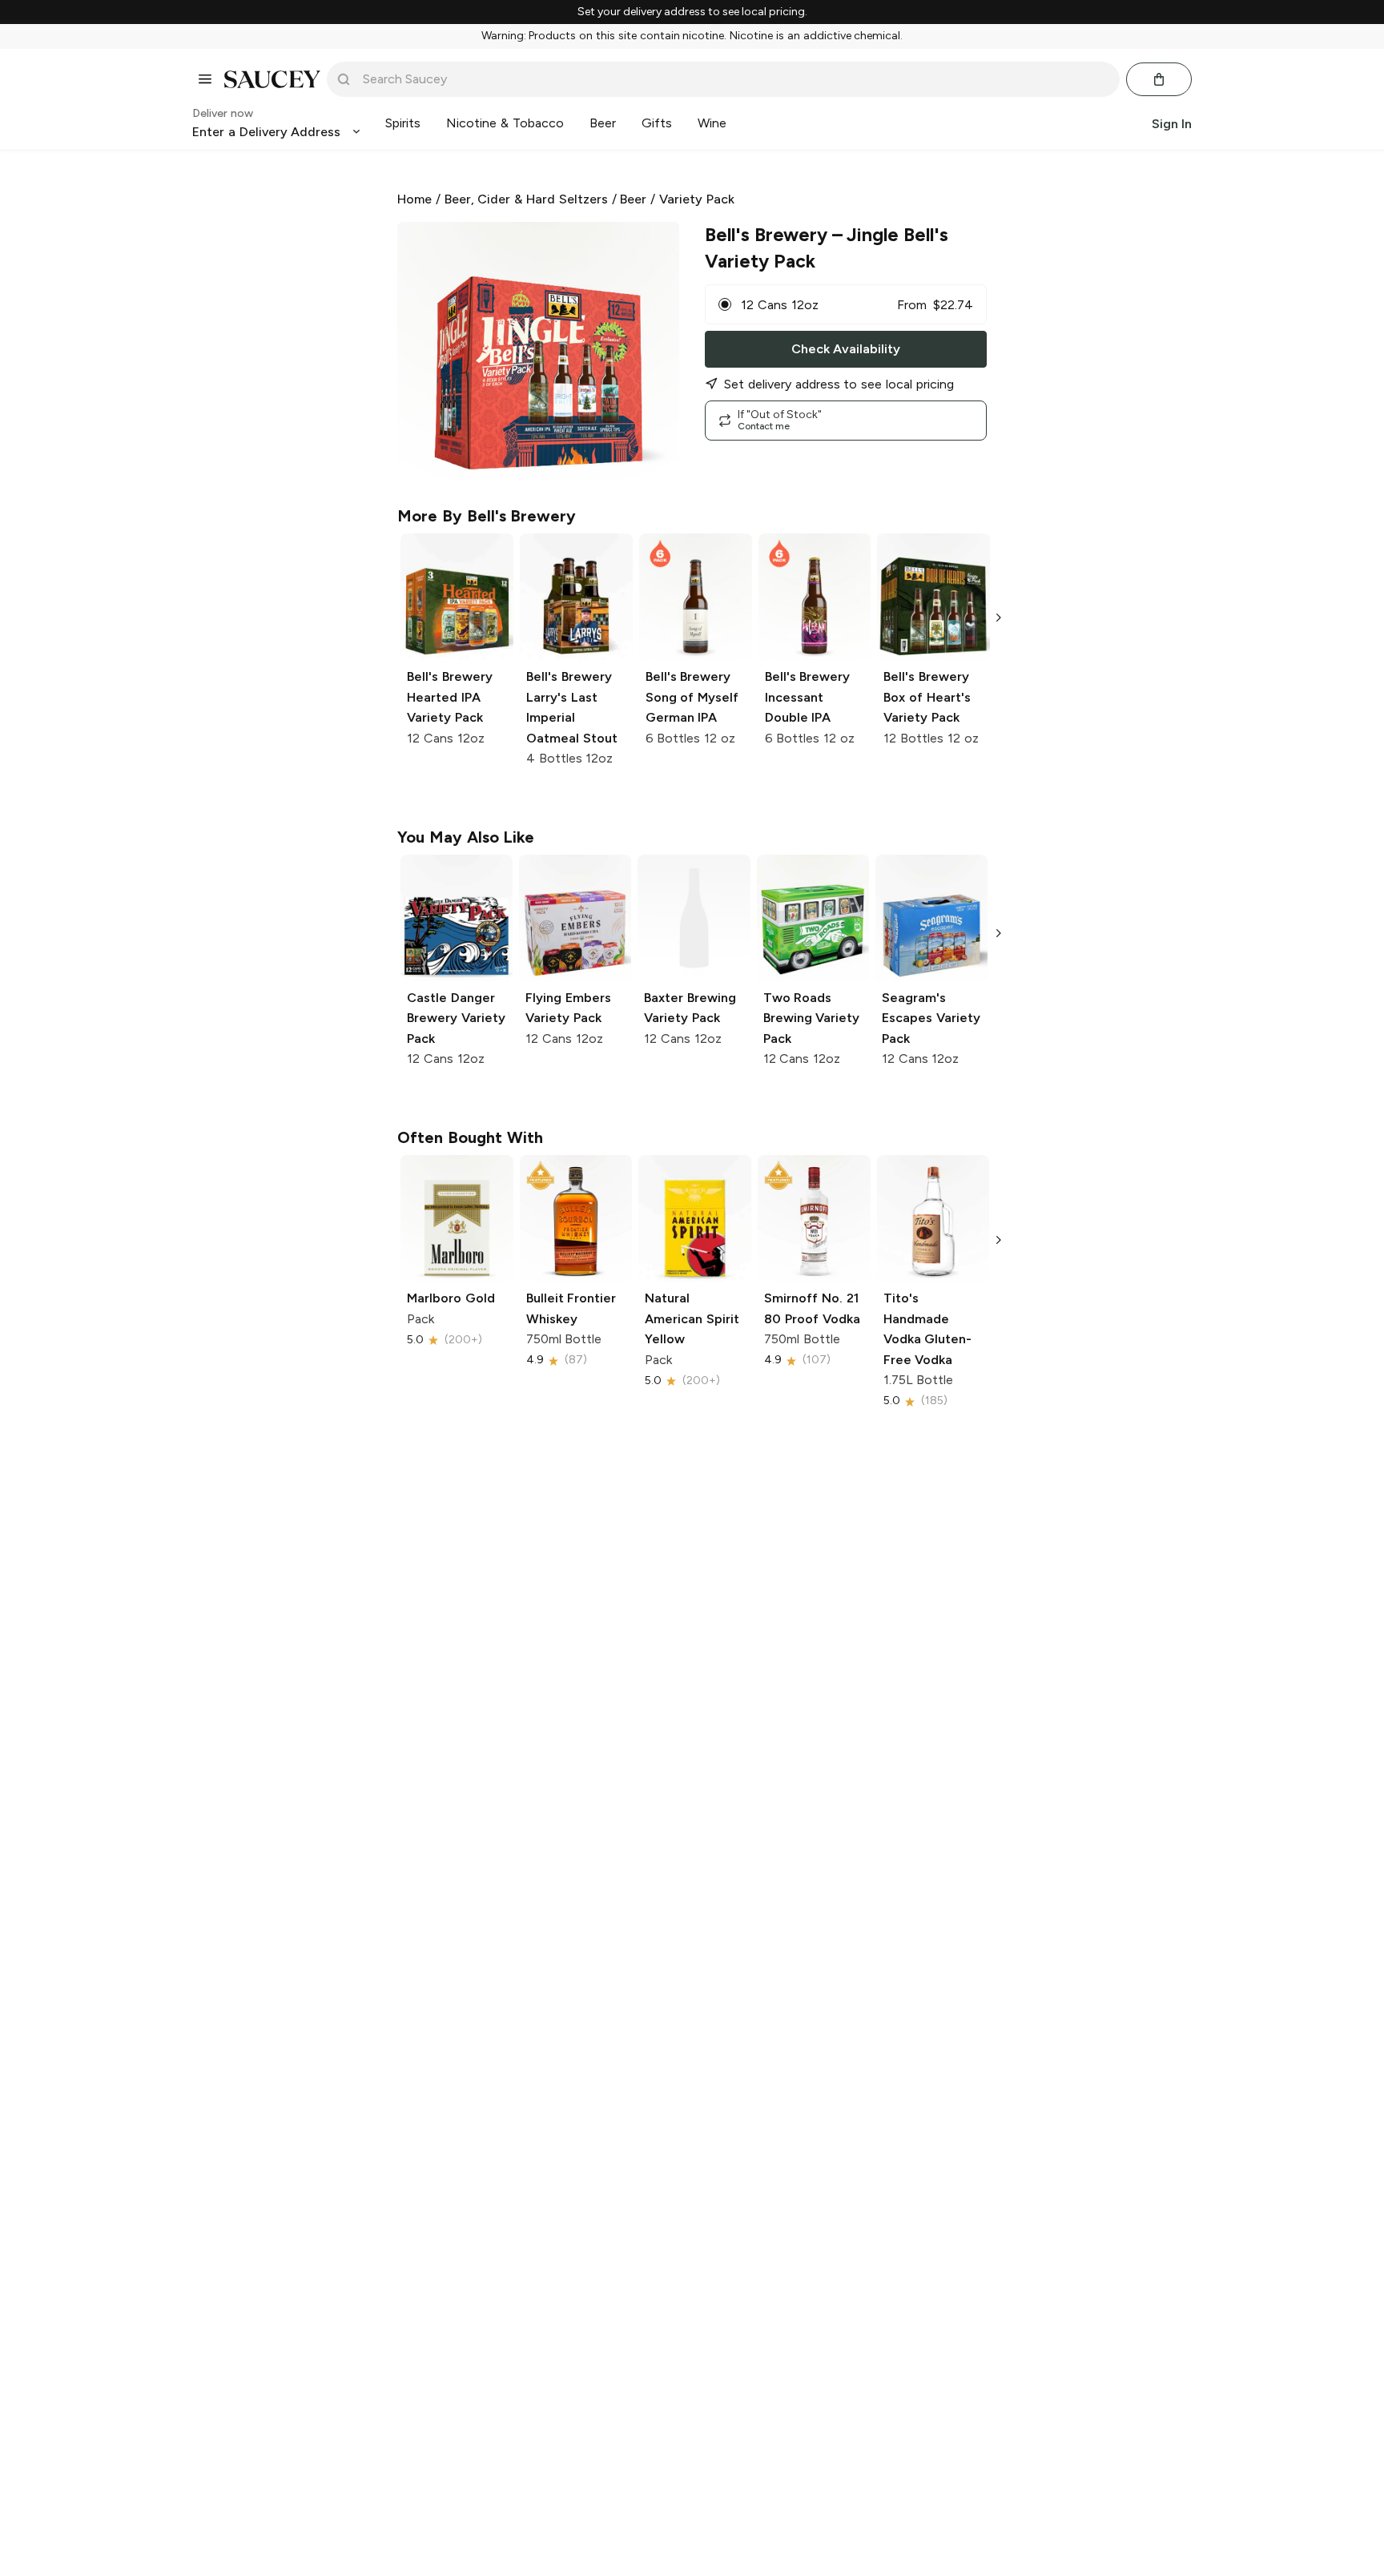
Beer (633, 199)
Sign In (1172, 123)
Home (414, 199)
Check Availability (846, 349)
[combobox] (734, 79)
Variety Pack (697, 199)
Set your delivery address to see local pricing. (692, 12)
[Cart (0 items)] (1159, 79)
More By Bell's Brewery (487, 516)
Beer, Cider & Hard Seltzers (526, 199)
